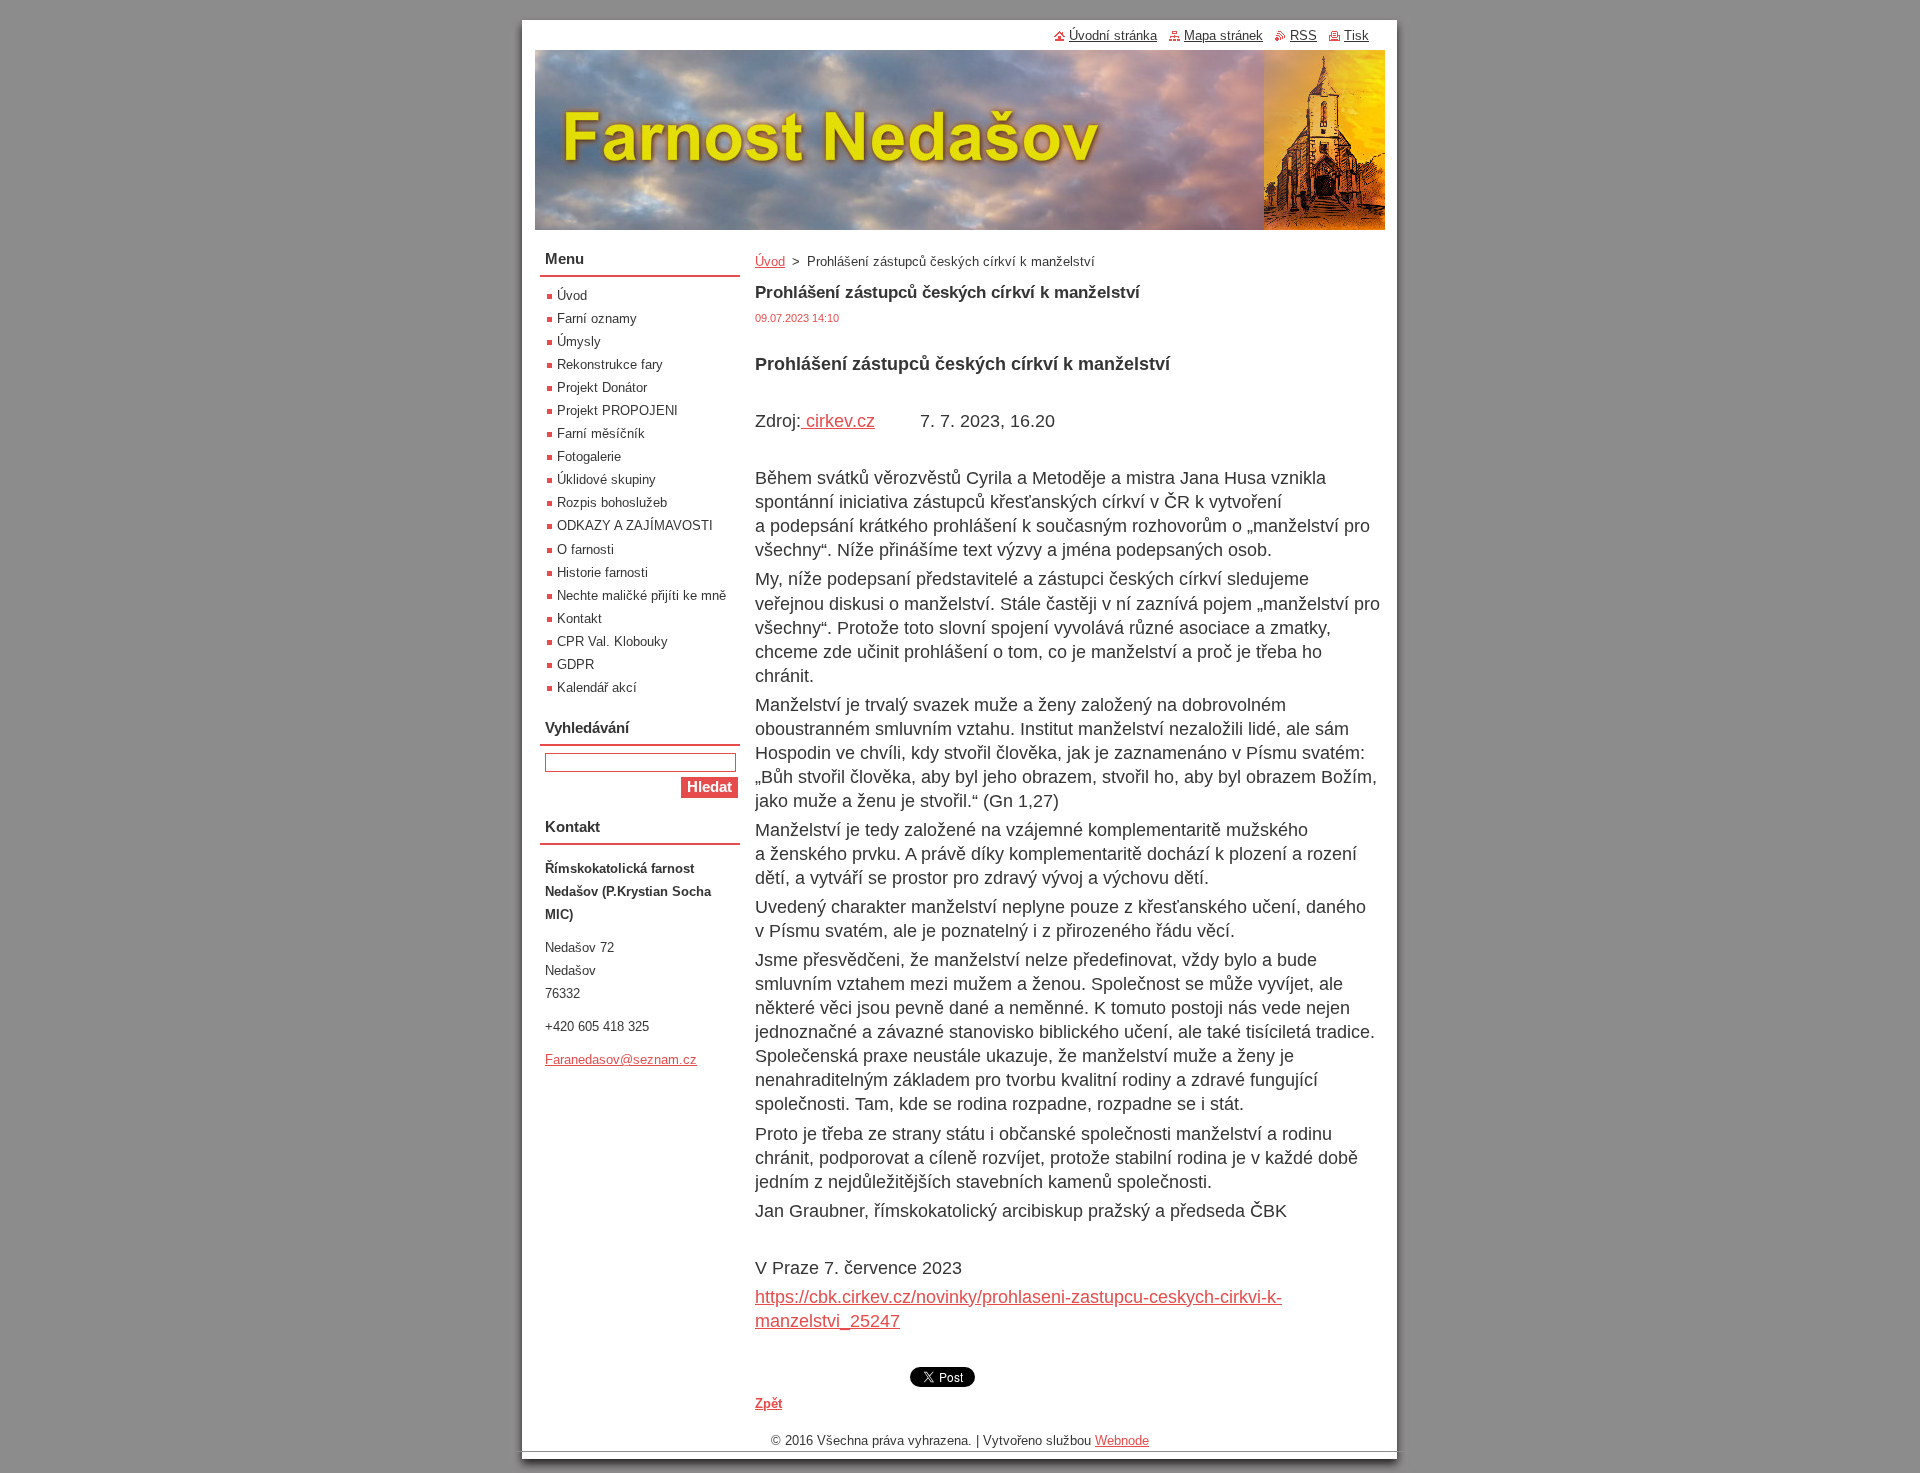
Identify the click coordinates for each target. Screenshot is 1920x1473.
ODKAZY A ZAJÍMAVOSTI (635, 525)
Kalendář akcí (597, 687)
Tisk (1356, 35)
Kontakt (579, 618)
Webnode (1122, 1440)
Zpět (768, 1403)
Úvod (770, 261)
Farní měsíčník (601, 433)
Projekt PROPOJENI (617, 410)
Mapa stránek (1223, 35)
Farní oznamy (597, 318)
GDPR (575, 664)
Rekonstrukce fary (610, 364)
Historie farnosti (602, 572)
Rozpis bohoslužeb (612, 502)
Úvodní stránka (1113, 35)
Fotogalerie (589, 456)
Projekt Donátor (602, 387)
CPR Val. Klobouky (612, 641)
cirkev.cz (838, 421)
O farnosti (585, 549)
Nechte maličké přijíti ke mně (641, 595)
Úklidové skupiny (606, 479)
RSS (1303, 35)
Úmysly (579, 341)
